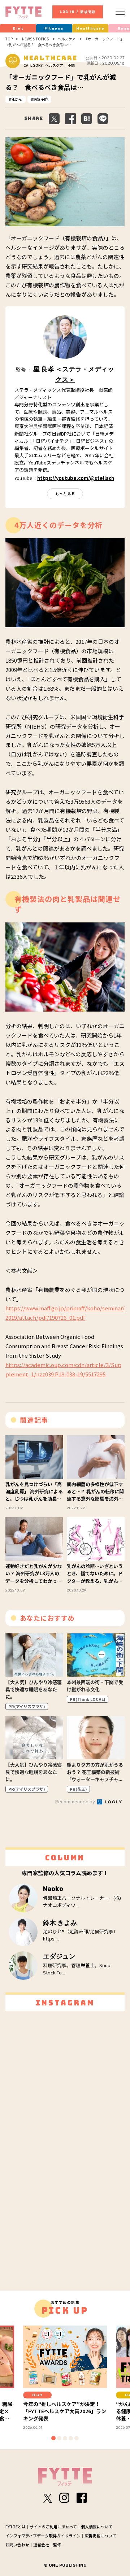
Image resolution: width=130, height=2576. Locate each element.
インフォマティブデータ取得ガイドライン (43, 2536)
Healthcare (90, 29)
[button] (53, 2438)
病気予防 (40, 99)
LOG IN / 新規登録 (78, 12)
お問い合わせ (17, 2545)
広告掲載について (100, 2536)
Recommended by (76, 1801)
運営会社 (41, 2545)
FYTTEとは (16, 2527)
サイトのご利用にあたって (53, 2527)
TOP (9, 39)
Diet (18, 29)
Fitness (54, 29)
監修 (57, 2545)
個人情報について (97, 2527)
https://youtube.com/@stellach (76, 478)
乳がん (17, 99)
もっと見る (65, 494)
